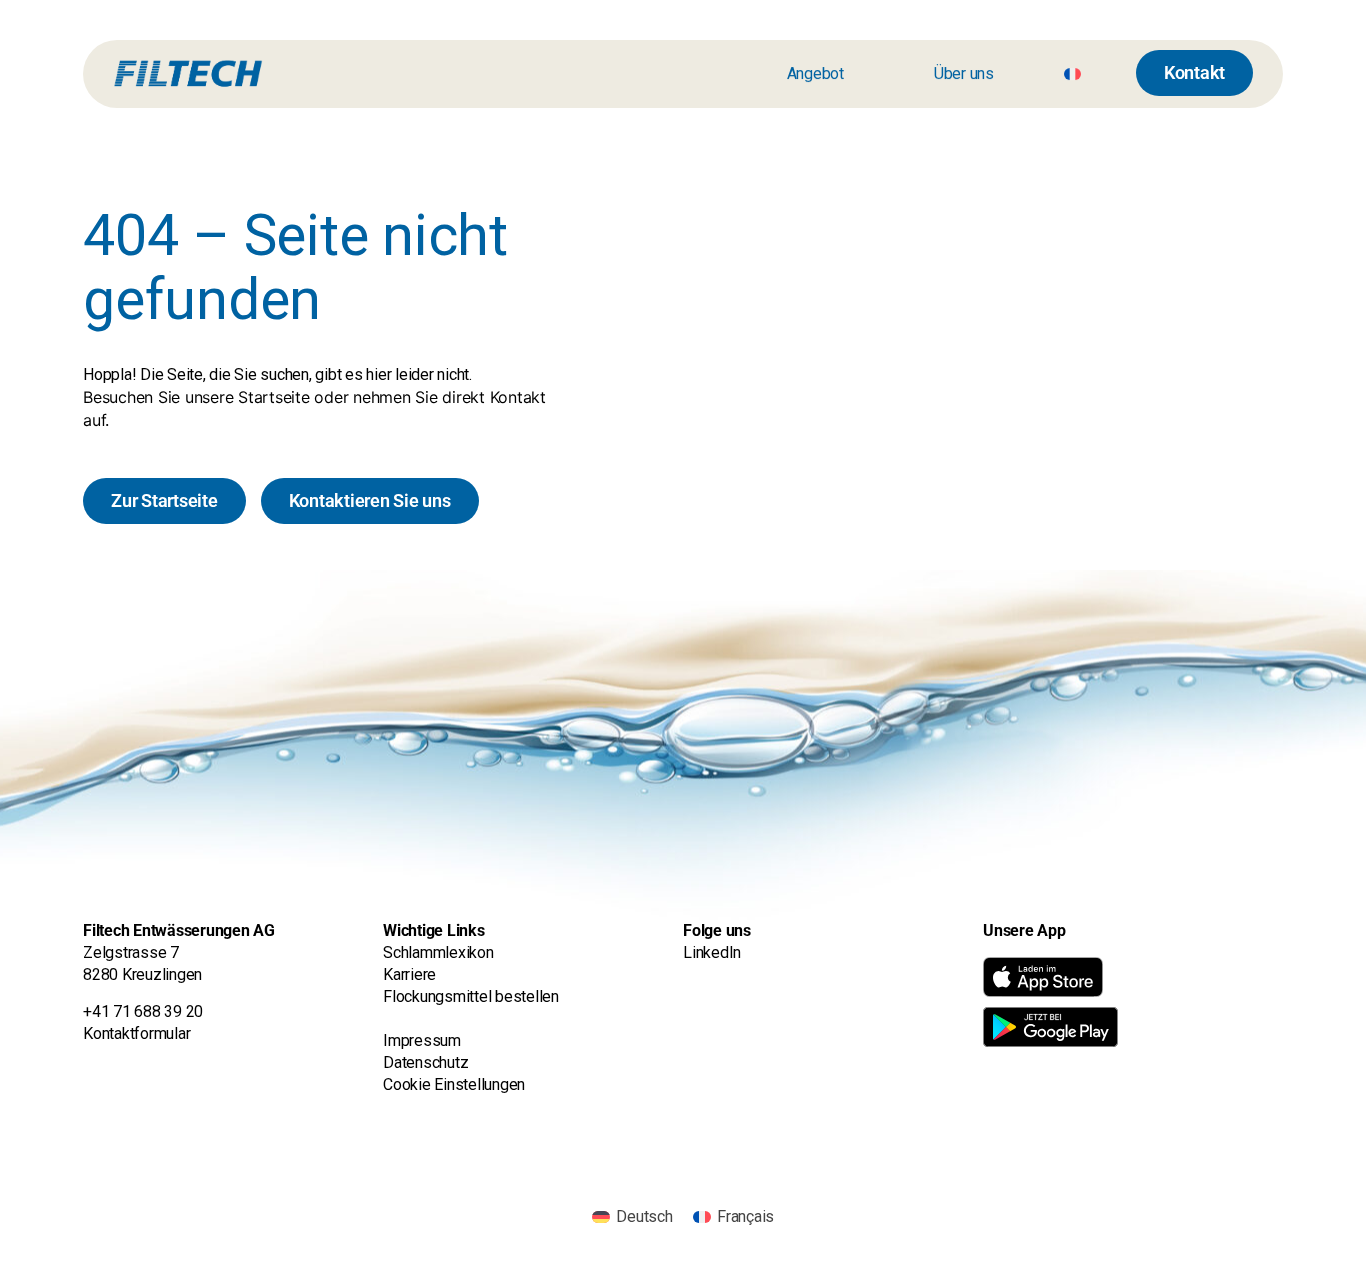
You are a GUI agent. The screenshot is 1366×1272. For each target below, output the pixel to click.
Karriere (411, 974)
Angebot (815, 73)
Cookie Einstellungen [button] (454, 1084)
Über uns (964, 73)
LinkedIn (712, 952)
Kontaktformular (136, 1033)
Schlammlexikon (438, 952)
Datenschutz (425, 1062)
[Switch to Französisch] (1072, 74)
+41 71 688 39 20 (143, 1011)
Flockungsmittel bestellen (471, 996)
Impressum (422, 1040)
